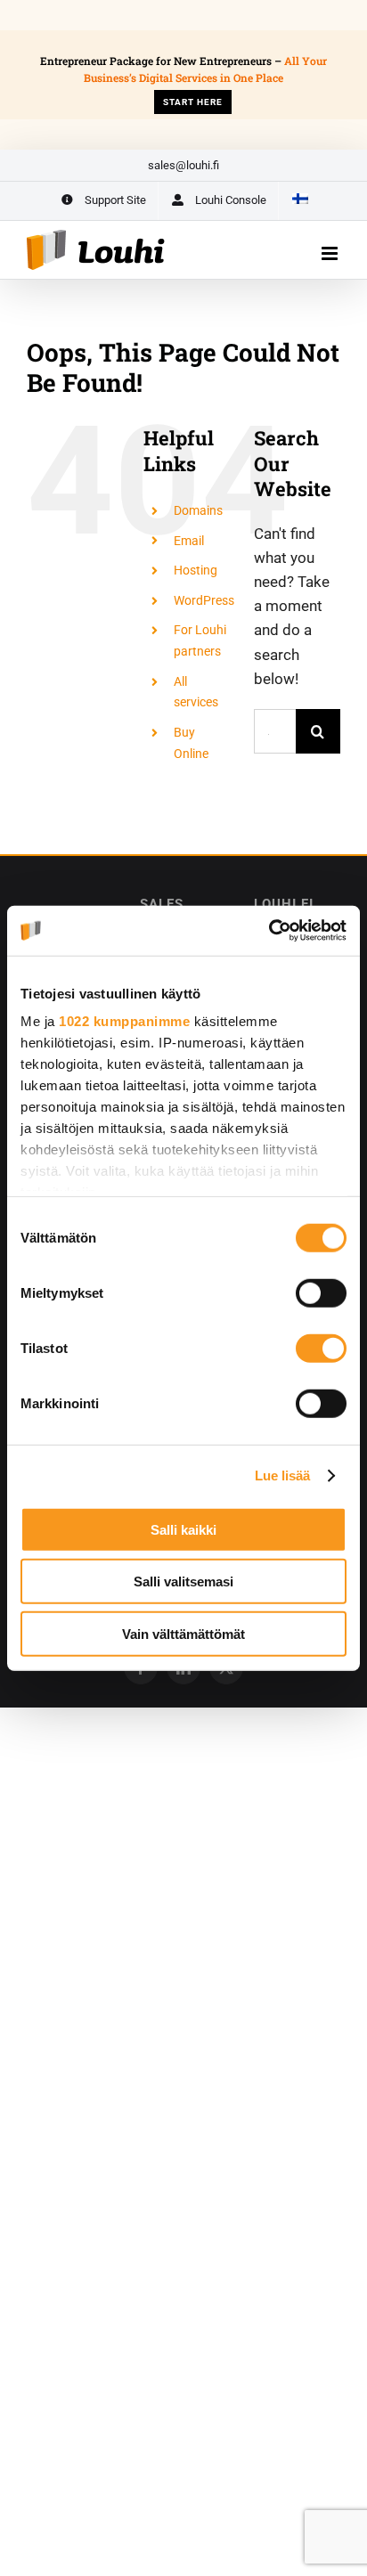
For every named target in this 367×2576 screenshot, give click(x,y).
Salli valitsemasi (183, 1581)
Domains (198, 510)
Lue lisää (283, 1475)
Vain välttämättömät (183, 1633)
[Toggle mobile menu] (331, 253)
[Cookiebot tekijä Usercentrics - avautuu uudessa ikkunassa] (269, 931)
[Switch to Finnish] (299, 201)
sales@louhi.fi (183, 165)
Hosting (196, 570)
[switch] (321, 1292)
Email (189, 541)
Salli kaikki (183, 1529)
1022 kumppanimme (124, 1021)
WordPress (204, 600)
